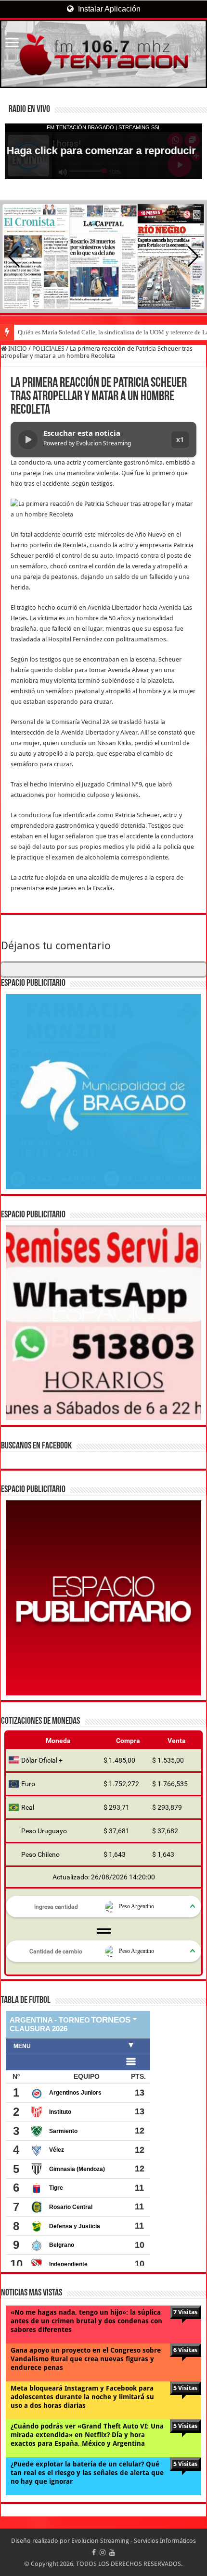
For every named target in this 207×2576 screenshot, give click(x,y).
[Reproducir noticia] (28, 440)
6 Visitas (185, 2350)
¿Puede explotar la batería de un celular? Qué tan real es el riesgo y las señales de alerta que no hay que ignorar (87, 2473)
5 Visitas (185, 2388)
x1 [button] (180, 439)
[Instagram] (103, 2552)
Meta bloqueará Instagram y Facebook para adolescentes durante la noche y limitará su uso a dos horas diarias (82, 2397)
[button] (193, 257)
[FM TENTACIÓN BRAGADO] (103, 54)
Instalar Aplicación (108, 9)
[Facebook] (94, 2552)
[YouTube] (112, 2552)
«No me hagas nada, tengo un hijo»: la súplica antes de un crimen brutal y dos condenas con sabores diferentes (86, 2321)
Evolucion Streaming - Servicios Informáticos (134, 2541)
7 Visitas (185, 2312)
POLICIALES (48, 349)
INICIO (17, 349)
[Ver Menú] (12, 43)
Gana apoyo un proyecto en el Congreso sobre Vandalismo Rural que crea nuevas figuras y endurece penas (86, 2359)
